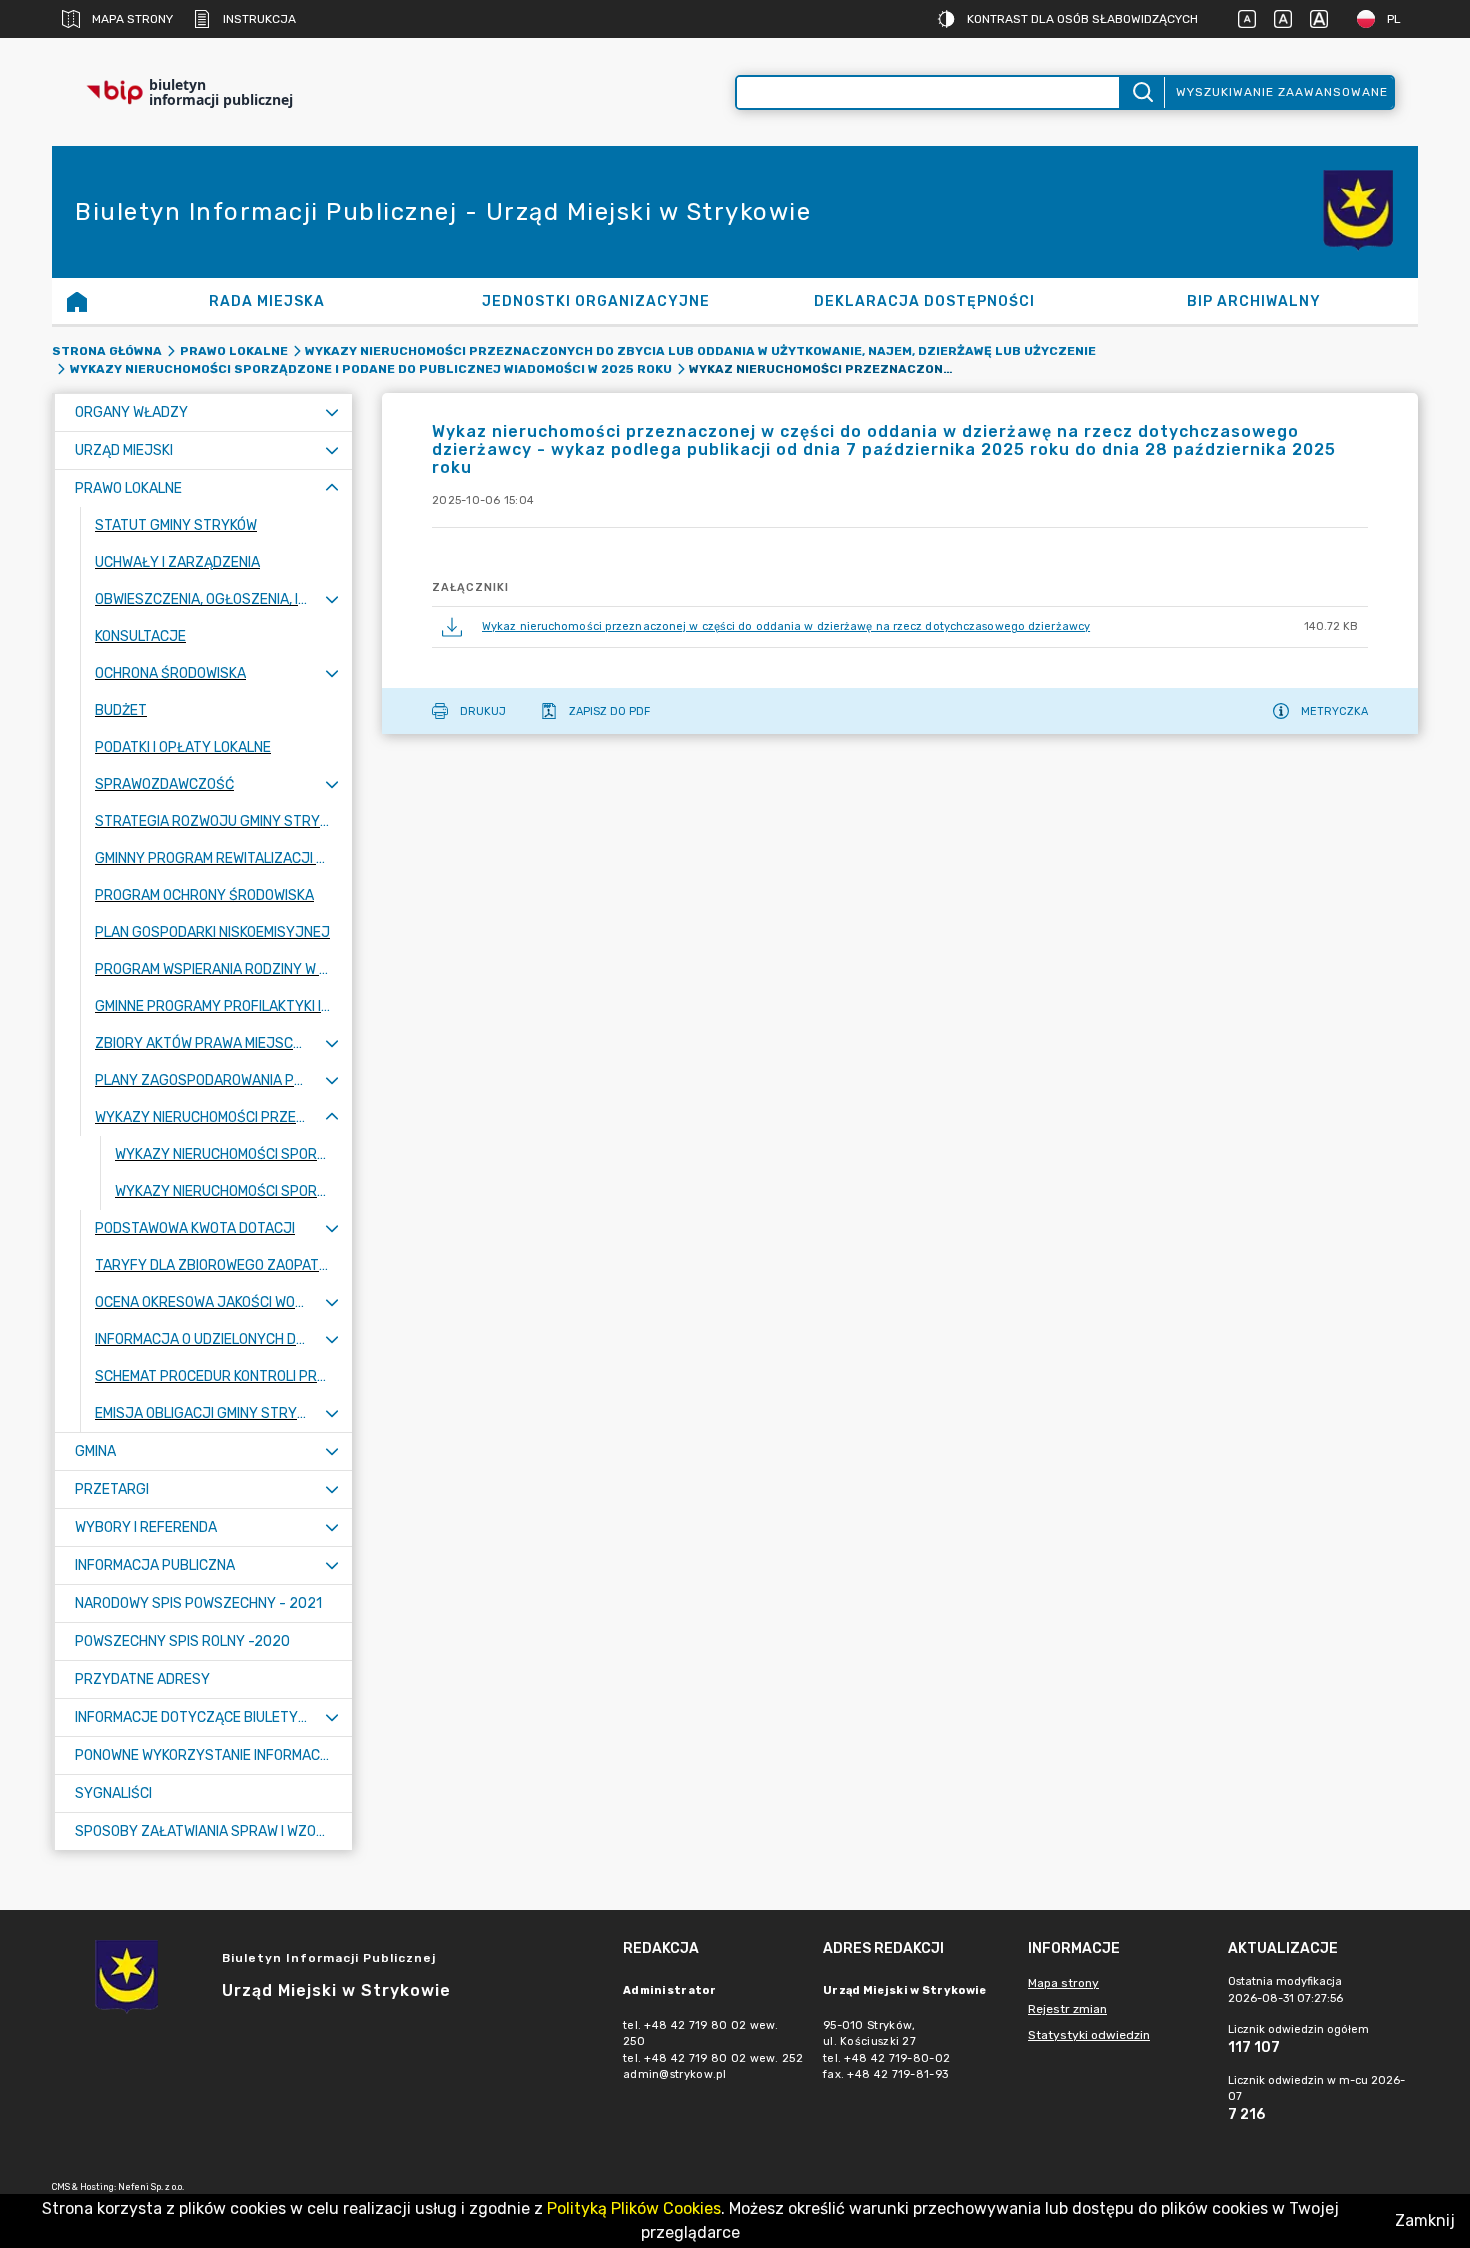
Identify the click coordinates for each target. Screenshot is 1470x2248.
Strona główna (107, 351)
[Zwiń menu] (332, 488)
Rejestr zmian (1067, 2009)
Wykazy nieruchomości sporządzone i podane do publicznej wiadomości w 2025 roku (371, 369)
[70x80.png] (1358, 212)
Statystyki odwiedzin (1089, 2035)
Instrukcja (259, 19)
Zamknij (1425, 2220)
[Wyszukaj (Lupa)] (1141, 92)
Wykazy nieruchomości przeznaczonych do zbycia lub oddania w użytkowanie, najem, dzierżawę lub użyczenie (700, 351)
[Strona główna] (77, 301)
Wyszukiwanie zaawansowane (1282, 92)
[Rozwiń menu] (332, 412)
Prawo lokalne (234, 351)
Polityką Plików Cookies (634, 2208)
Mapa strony (132, 19)
